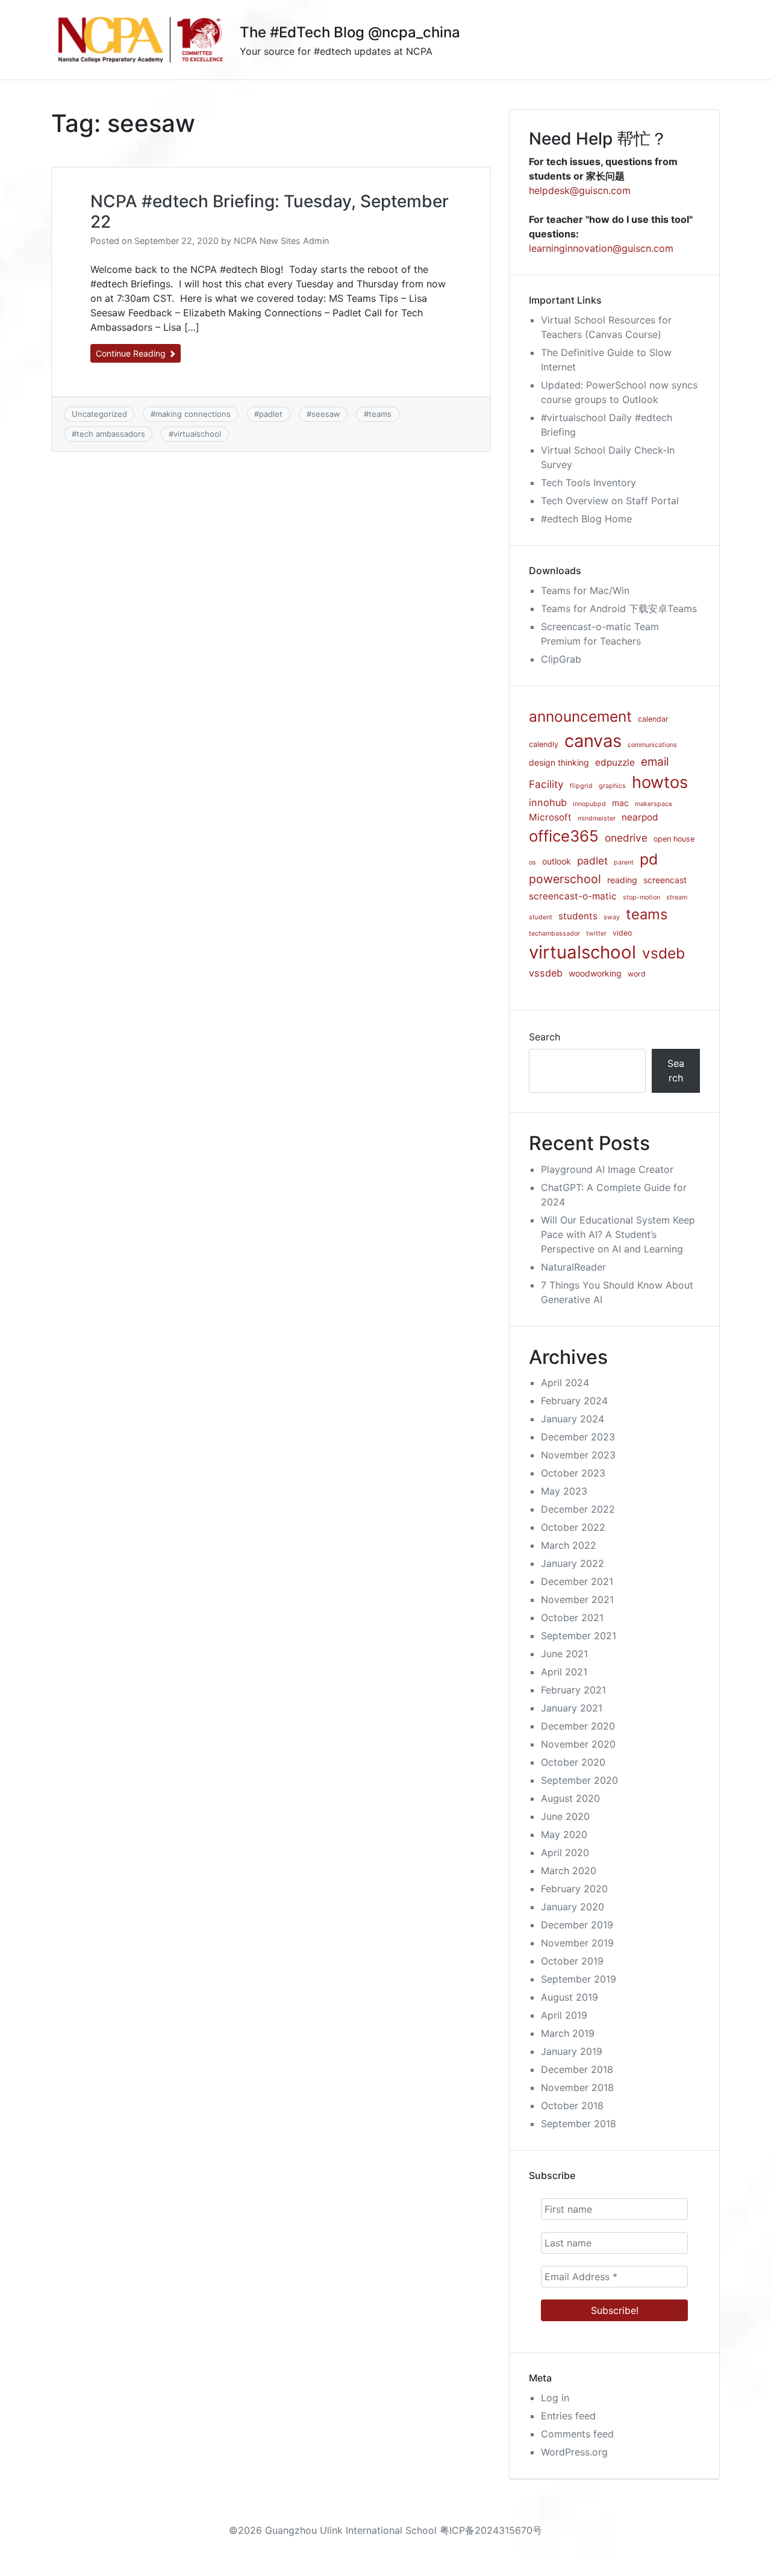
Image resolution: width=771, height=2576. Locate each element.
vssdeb (546, 973)
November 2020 (578, 1744)
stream (677, 897)
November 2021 (577, 1599)
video (622, 933)
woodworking (595, 973)
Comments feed (577, 2434)
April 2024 (565, 1383)
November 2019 (577, 1943)
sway (612, 917)
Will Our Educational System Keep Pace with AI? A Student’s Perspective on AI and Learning (618, 1234)
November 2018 (577, 2087)
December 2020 (578, 1726)
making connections (193, 414)
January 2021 (572, 1708)
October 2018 (572, 2106)
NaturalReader (573, 1267)
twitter (596, 933)
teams (380, 414)
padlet (271, 414)
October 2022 (573, 1527)
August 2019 (570, 1997)
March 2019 (568, 2033)
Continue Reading (132, 353)
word (637, 974)
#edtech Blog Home (586, 519)
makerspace (654, 804)
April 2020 (565, 1852)
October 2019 (572, 1961)
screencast (665, 880)
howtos (660, 782)
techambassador (554, 933)
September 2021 (579, 1636)
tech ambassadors (111, 434)
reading (622, 880)
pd (649, 859)
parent (624, 862)
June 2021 (564, 1654)
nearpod (640, 817)
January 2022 (573, 1563)
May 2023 (564, 1491)
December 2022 (578, 1509)
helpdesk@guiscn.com (580, 190)
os (532, 862)
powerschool (565, 879)
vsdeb (663, 953)
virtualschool (197, 434)
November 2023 (578, 1455)
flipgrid (581, 786)
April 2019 (564, 2015)
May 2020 (564, 1834)
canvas (593, 741)
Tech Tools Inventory (588, 483)
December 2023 (578, 1437)
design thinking (559, 762)
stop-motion (641, 897)
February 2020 (574, 1889)
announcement (580, 716)
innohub (548, 802)
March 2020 (569, 1871)
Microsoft (550, 817)
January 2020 (573, 1907)
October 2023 (573, 1473)
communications (652, 745)
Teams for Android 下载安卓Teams (619, 608)
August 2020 (570, 1798)
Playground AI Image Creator (607, 1169)
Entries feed (568, 2416)
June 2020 (565, 1816)
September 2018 (579, 2124)
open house (674, 839)
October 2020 (573, 1762)
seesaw (326, 414)
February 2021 (573, 1690)
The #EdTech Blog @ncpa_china (350, 32)
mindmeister (597, 818)
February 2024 (574, 1401)
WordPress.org (574, 2452)
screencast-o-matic (573, 896)
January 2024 (573, 1419)
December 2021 (577, 1581)
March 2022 (569, 1545)
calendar (653, 719)
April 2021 (564, 1672)
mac (620, 803)
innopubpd (589, 804)
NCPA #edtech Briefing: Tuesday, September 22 (270, 211)
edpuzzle (615, 762)
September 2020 (579, 1780)
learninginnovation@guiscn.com (601, 248)
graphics (612, 786)
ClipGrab (561, 659)
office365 (564, 836)
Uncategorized (99, 414)
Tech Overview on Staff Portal (610, 501)
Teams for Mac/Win (585, 590)
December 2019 (577, 1925)
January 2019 (572, 2051)
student (541, 917)
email (655, 762)
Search (545, 1037)
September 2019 (579, 1979)
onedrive (626, 838)
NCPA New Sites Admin (281, 241)
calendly (544, 744)
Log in (555, 2398)
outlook (557, 861)
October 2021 (572, 1618)
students (578, 916)
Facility (546, 784)
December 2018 (577, 2069)
